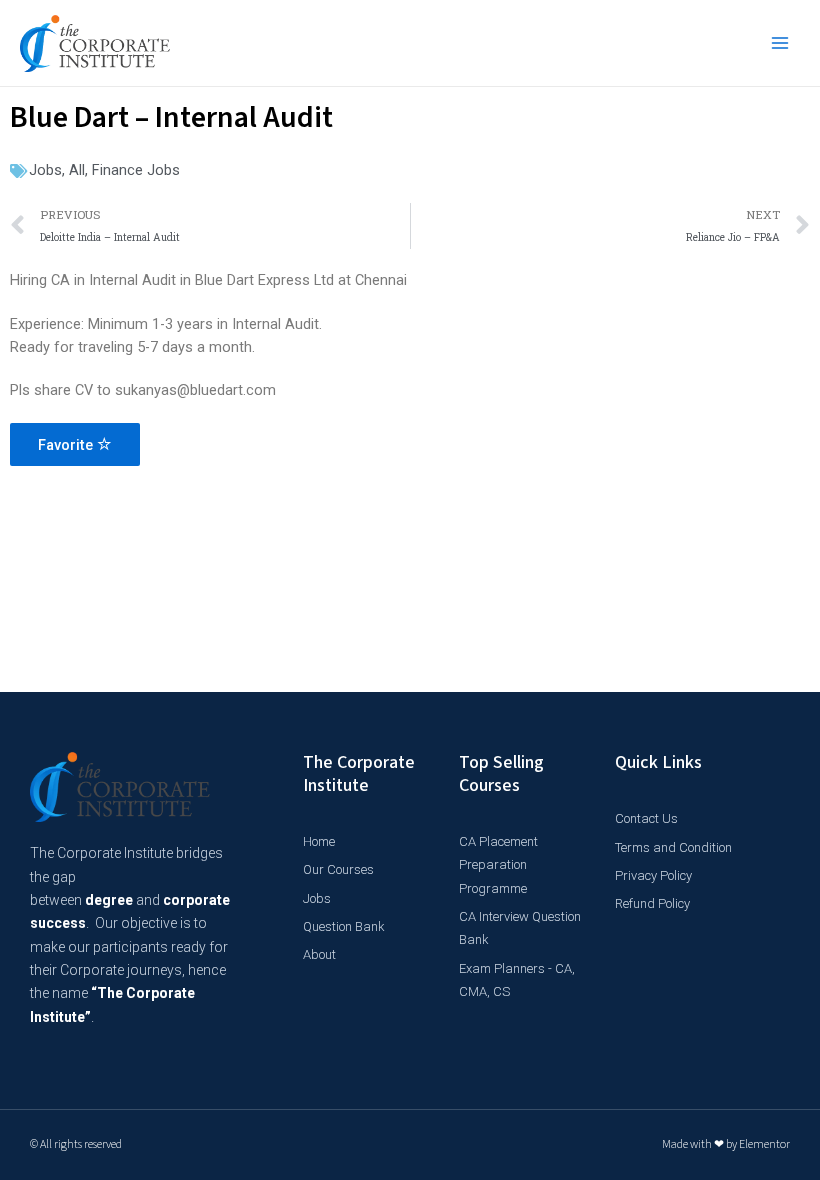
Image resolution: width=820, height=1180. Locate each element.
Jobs (45, 170)
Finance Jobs (136, 170)
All (77, 170)
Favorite (67, 445)
